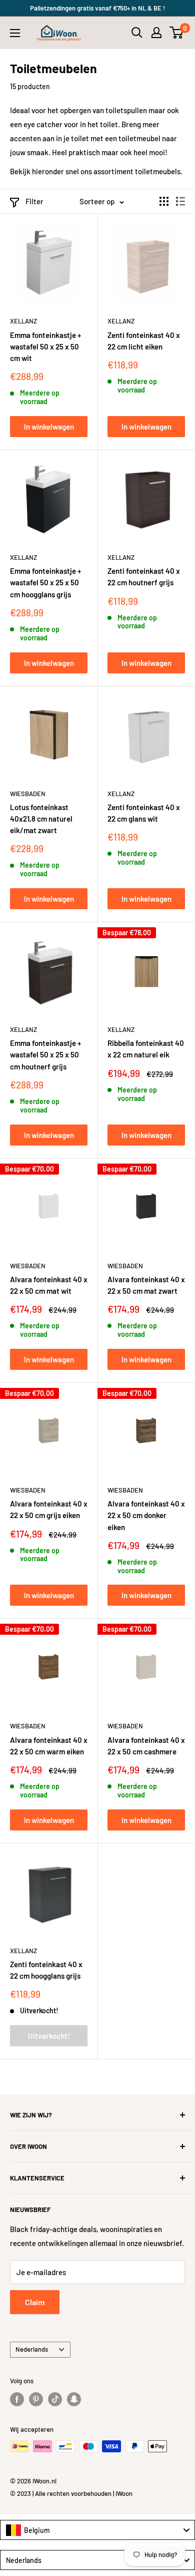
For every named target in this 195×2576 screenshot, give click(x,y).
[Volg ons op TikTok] (55, 2399)
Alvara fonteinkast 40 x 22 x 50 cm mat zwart (146, 1285)
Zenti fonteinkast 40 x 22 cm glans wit (144, 813)
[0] (177, 33)
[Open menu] (15, 33)
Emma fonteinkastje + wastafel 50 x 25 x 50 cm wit (45, 347)
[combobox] (97, 2530)
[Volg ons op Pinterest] (36, 2399)
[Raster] (164, 201)
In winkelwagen (49, 427)
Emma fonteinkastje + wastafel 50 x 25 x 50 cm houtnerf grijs (45, 1055)
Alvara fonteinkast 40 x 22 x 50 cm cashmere (146, 1746)
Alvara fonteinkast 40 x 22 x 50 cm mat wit (49, 1285)
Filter (34, 201)
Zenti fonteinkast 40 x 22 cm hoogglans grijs (46, 1970)
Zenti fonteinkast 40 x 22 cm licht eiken (144, 341)
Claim (35, 2302)
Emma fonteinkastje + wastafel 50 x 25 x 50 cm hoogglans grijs (45, 583)
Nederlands (32, 2349)
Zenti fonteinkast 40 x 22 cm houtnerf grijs (144, 577)
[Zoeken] (137, 33)
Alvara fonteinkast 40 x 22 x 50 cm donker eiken (146, 1515)
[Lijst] (180, 201)
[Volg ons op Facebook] (17, 2399)
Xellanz (23, 321)
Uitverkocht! (49, 2036)
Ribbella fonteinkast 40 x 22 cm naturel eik (146, 1049)
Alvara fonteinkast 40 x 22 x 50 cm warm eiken (49, 1746)
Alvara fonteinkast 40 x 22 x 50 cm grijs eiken (49, 1509)
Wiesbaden (28, 794)
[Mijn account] (156, 33)
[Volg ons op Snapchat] (74, 2399)
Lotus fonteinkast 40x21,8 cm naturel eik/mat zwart (41, 819)
